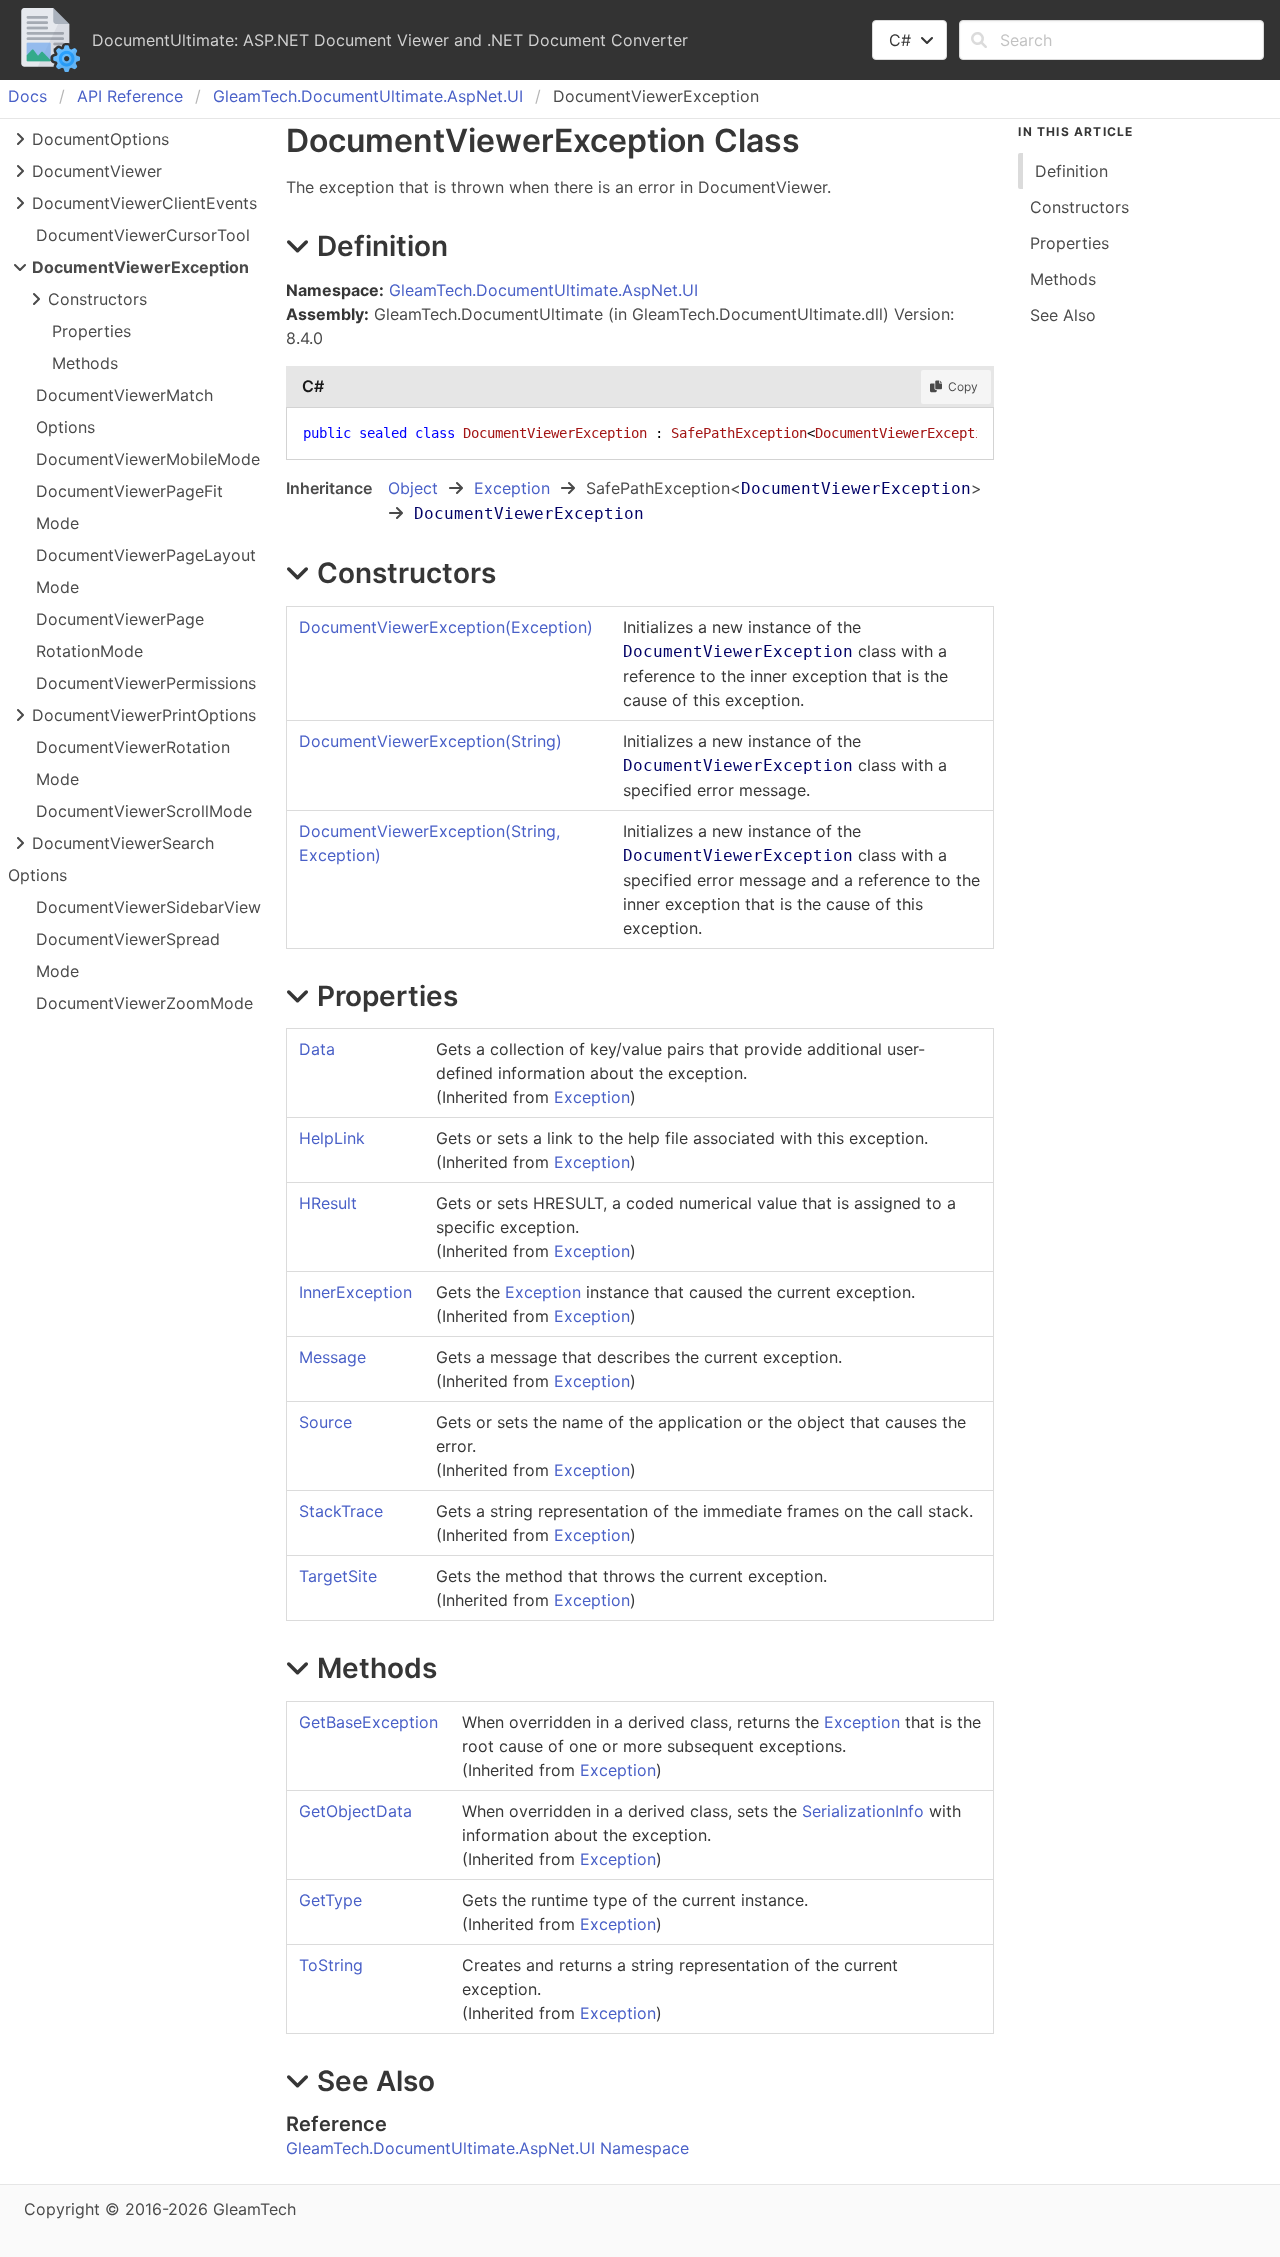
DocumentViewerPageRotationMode (120, 635)
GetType (330, 1900)
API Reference (130, 96)
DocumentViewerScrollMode (144, 811)
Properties (91, 331)
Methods (85, 363)
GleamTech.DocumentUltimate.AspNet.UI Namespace (487, 2148)
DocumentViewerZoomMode (144, 1003)
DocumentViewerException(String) (430, 741)
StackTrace (341, 1511)
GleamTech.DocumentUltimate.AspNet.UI (368, 96)
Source (325, 1422)
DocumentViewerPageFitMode (129, 507)
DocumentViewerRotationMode (133, 763)
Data (317, 1049)
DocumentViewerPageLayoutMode (146, 571)
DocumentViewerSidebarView (148, 907)
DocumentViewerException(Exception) (446, 627)
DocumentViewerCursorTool (143, 235)
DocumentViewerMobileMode (148, 459)
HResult (328, 1203)
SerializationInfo (863, 1811)
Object (413, 488)
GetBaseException (368, 1722)
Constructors (97, 299)
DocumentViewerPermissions (146, 683)
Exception (512, 488)
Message (332, 1357)
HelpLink (332, 1138)
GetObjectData (355, 1811)
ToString (331, 1965)
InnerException (355, 1292)
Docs (27, 96)
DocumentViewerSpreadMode (128, 955)
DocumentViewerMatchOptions (124, 411)
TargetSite (338, 1576)
